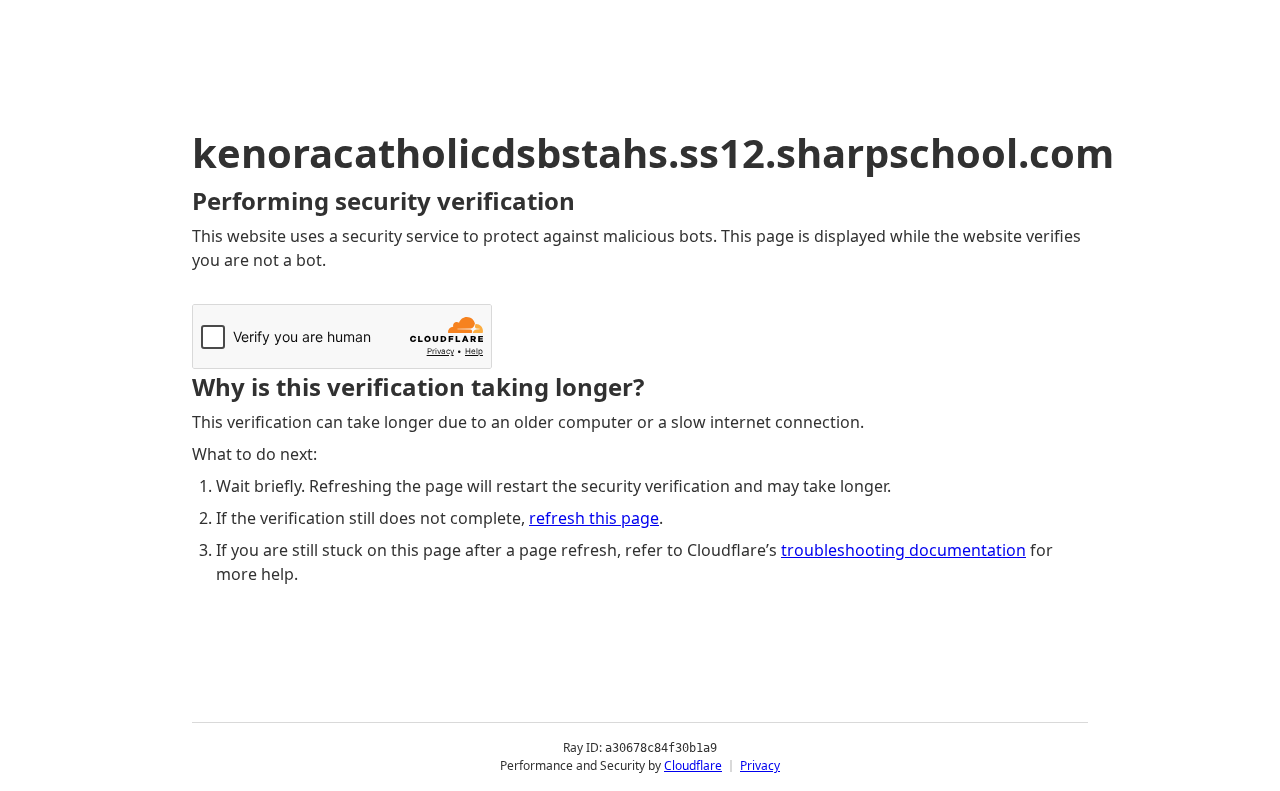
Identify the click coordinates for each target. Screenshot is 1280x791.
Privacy (760, 765)
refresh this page (594, 518)
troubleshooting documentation (903, 550)
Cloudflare (693, 765)
